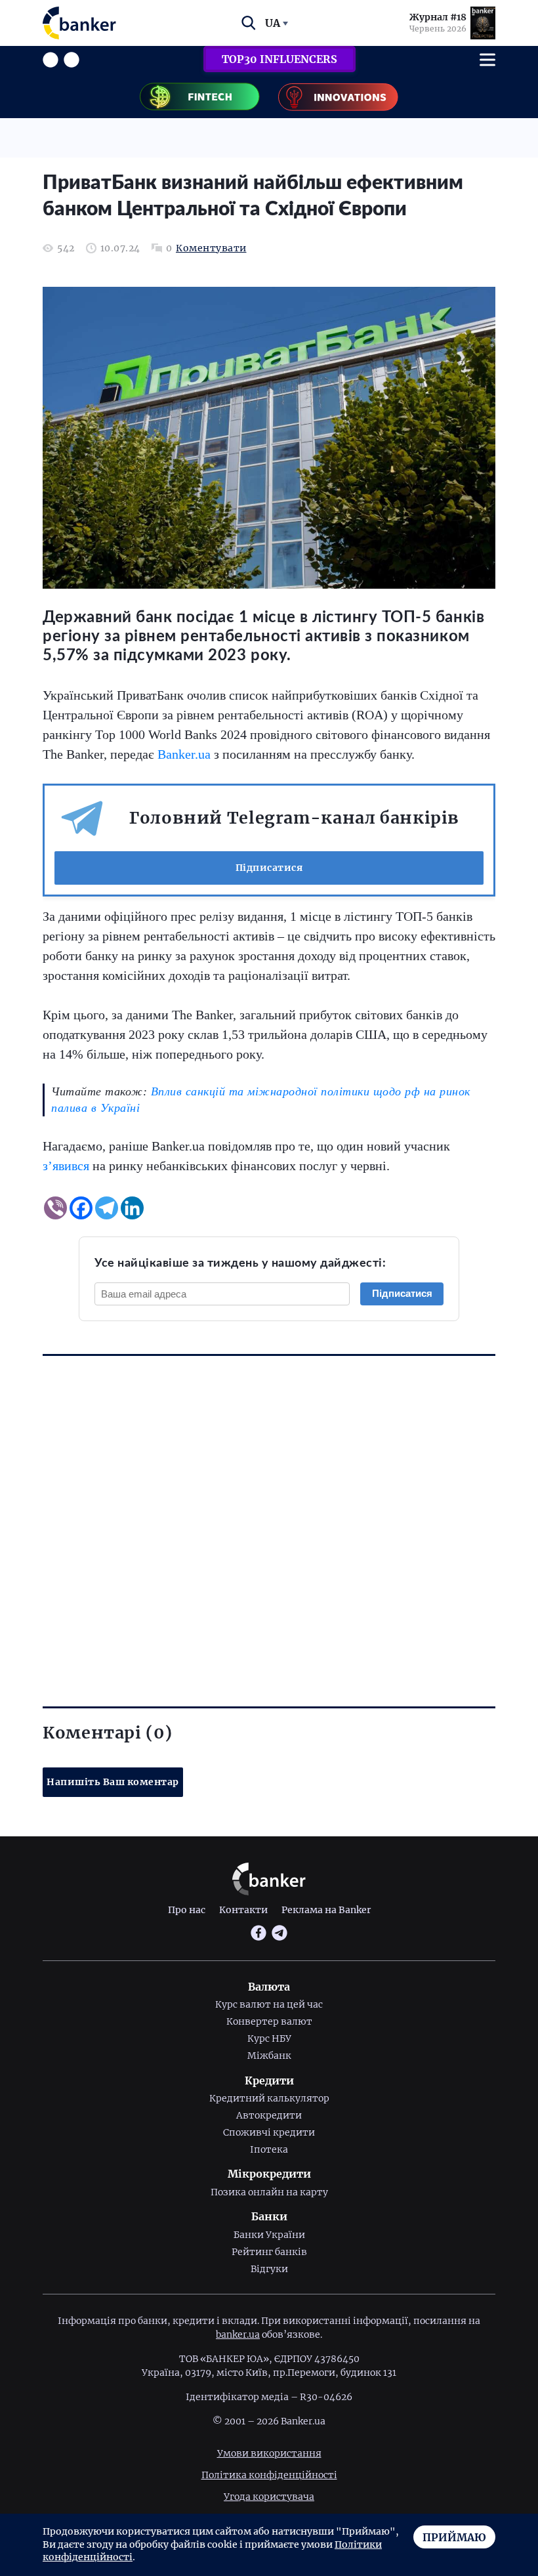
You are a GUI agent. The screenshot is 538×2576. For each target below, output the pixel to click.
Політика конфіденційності (269, 2475)
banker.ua (238, 2334)
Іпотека (269, 2149)
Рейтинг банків (269, 2252)
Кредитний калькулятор (269, 2098)
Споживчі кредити (269, 2132)
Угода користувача (269, 2497)
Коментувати (211, 248)
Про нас (187, 1910)
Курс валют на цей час (269, 2004)
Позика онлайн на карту (269, 2192)
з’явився (66, 1166)
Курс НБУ (269, 2038)
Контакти (243, 1910)
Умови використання (269, 2453)
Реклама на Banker (326, 1910)
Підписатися (269, 868)
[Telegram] (107, 1208)
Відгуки (269, 2269)
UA (273, 23)
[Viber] (55, 1208)
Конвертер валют (269, 2021)
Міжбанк (269, 2056)
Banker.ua (184, 754)
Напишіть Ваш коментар (113, 1782)
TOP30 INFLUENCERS (279, 59)
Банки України (269, 2235)
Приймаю (454, 2537)
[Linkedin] (132, 1208)
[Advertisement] (269, 1508)
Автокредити (269, 2115)
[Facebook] (81, 1208)
